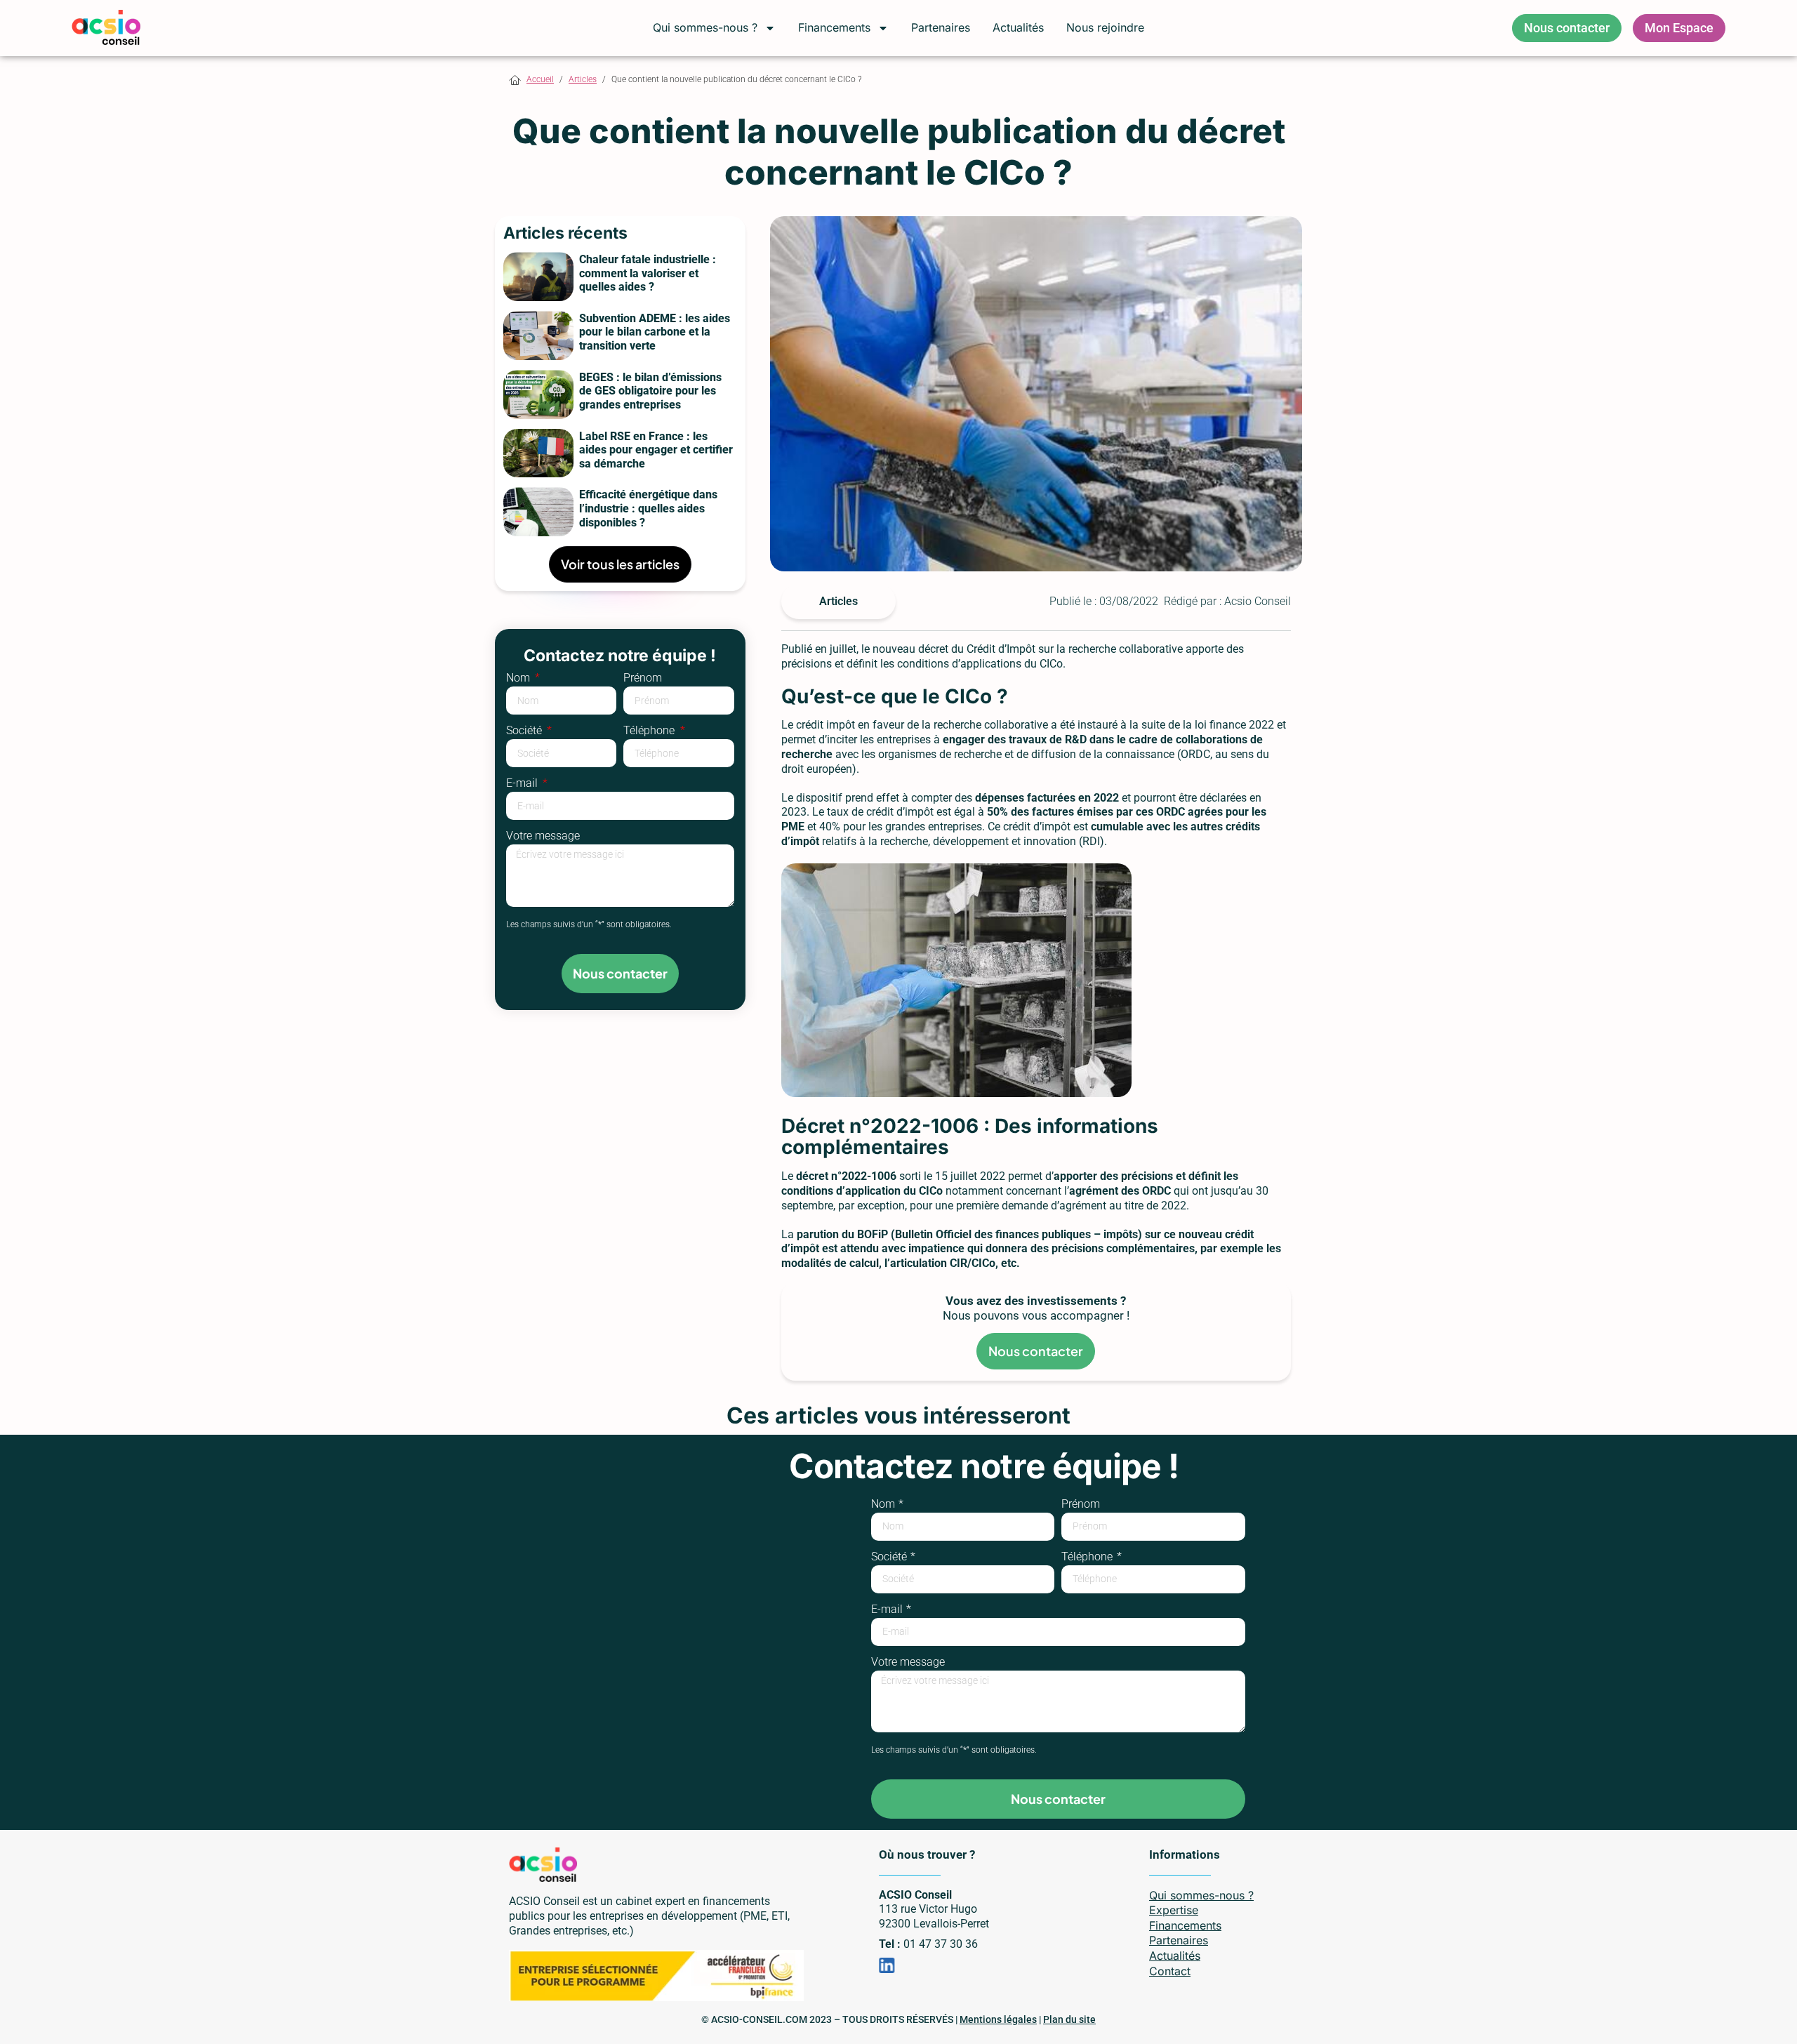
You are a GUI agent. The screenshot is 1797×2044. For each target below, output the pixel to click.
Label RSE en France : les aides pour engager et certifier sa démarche (656, 450)
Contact (1170, 1971)
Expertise (1174, 1910)
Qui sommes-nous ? (705, 27)
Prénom (643, 678)
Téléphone (650, 731)
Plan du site (1069, 2019)
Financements (834, 27)
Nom (519, 678)
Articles (583, 79)
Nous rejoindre (1105, 27)
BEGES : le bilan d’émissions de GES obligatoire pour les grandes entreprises (650, 391)
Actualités (1018, 27)
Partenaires (941, 27)
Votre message (543, 836)
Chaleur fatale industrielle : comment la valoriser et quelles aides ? (648, 273)
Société (525, 731)
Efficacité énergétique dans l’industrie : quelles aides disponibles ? (648, 508)
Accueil (540, 79)
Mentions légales (998, 2019)
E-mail (523, 784)
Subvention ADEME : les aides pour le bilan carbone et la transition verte (655, 332)
